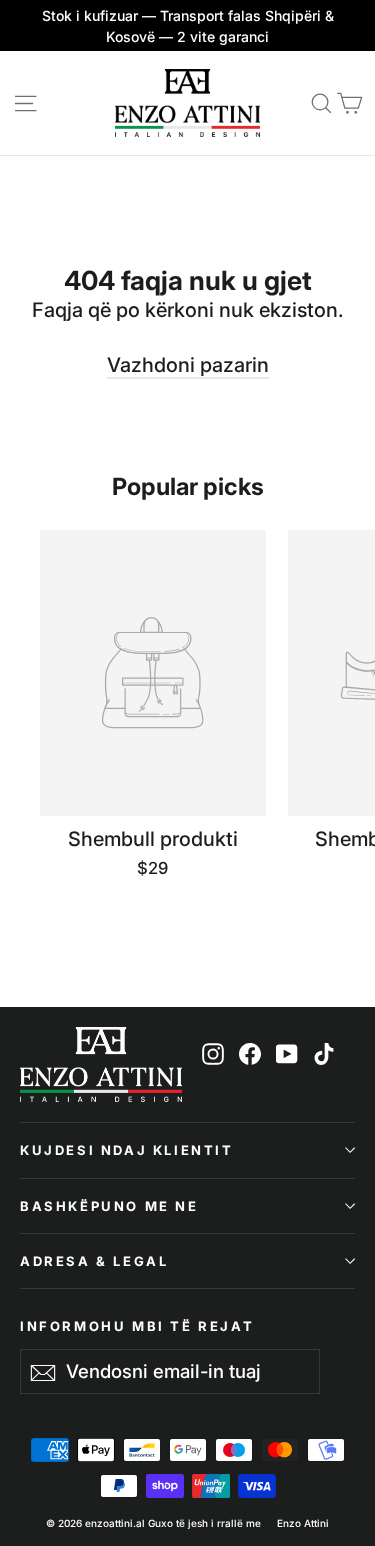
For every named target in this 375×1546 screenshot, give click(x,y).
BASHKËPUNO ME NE (109, 1206)
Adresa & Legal (94, 1261)
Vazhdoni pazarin (188, 365)
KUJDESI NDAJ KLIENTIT (127, 1150)
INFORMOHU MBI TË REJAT (137, 1325)
